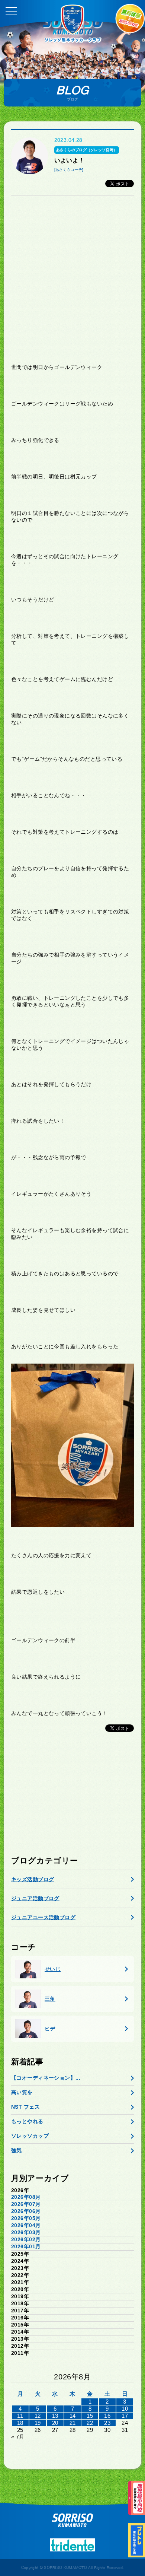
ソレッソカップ (30, 2136)
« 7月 (18, 2437)
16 (107, 2416)
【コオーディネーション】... (46, 2078)
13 (55, 2416)
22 (90, 2423)
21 (73, 2423)
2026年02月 (26, 2239)
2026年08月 (26, 2197)
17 (125, 2416)
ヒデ (50, 2029)
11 (20, 2416)
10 (125, 2409)
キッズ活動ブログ (33, 1879)
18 (20, 2423)
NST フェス (25, 2107)
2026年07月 (26, 2204)
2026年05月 (26, 2218)
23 (107, 2423)
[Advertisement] (72, 280)
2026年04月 (26, 2225)
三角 (50, 1999)
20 (55, 2423)
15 (90, 2416)
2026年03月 (26, 2232)
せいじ (53, 1969)
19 (38, 2423)
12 (38, 2416)
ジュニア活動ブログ (35, 1898)
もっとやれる (27, 2121)
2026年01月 (26, 2246)
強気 (17, 2150)
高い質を (22, 2092)
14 (73, 2416)
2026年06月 (26, 2211)
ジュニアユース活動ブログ (43, 1917)
